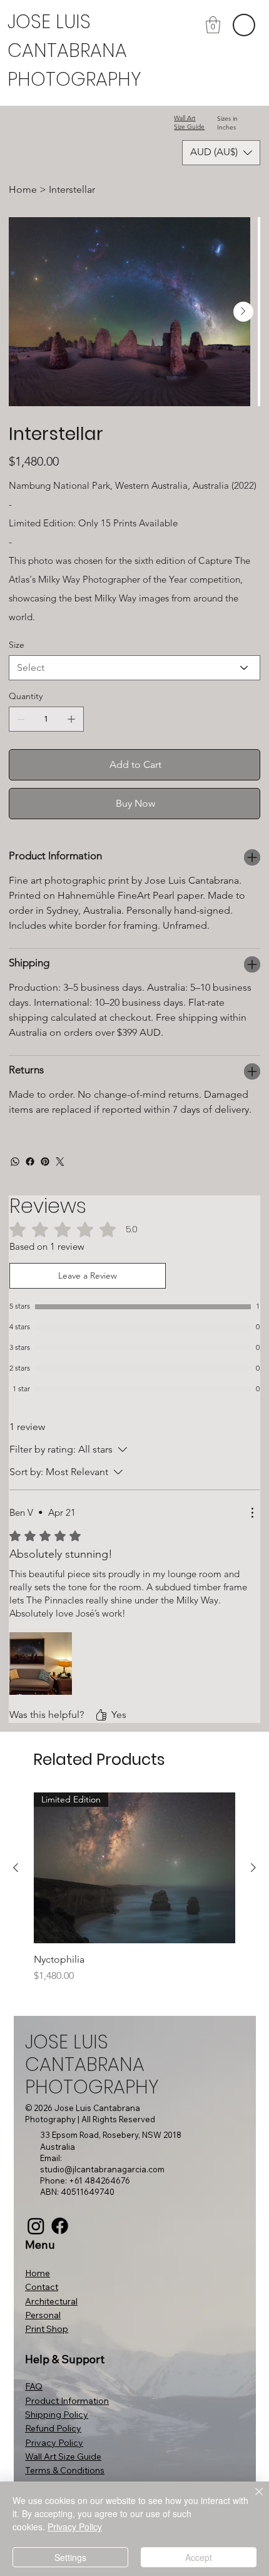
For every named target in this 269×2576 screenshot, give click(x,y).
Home (38, 2273)
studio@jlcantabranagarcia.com (102, 2169)
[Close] (251, 2499)
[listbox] (221, 153)
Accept (199, 2557)
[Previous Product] (16, 1868)
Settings (70, 2557)
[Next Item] (243, 312)
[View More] (78, 51)
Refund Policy (53, 2428)
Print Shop (47, 2329)
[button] (213, 25)
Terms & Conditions (65, 2470)
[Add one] (71, 719)
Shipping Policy (57, 2415)
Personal (43, 2315)
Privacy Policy (54, 2443)
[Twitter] (60, 1162)
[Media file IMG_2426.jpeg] (41, 1664)
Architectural (51, 2301)
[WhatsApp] (15, 1162)
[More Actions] (252, 1513)
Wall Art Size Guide (189, 122)
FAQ (34, 2386)
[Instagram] (36, 2226)
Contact (42, 2287)
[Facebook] (30, 1162)
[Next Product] (253, 1868)
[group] (134, 1888)
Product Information (67, 2401)
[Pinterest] (45, 1162)
